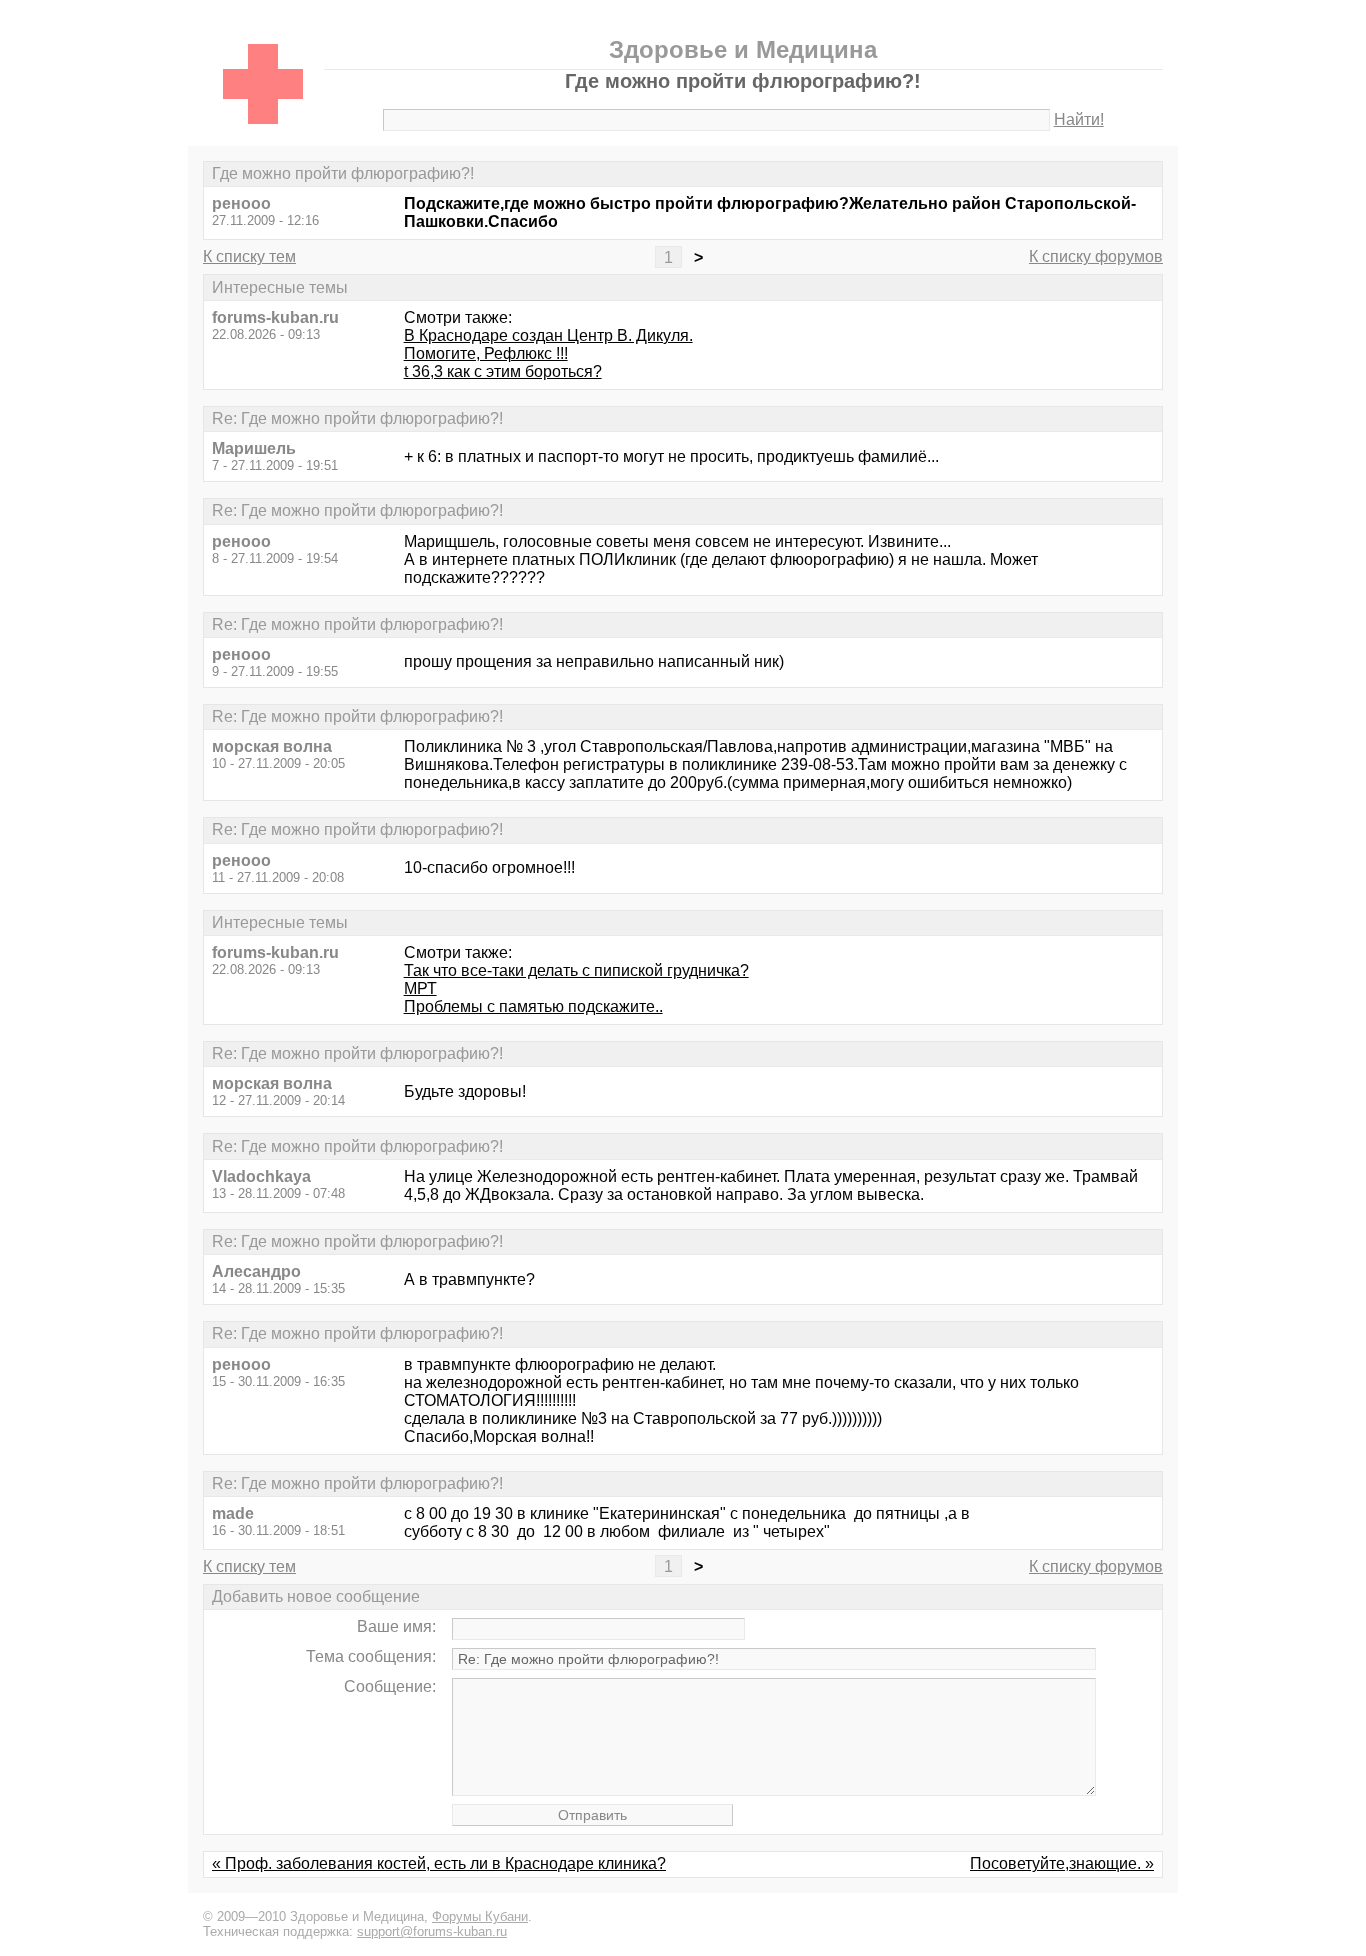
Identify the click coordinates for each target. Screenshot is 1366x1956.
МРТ (420, 988)
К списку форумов (1096, 256)
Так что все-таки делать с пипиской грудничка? (576, 970)
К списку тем (249, 256)
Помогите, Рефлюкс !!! (486, 353)
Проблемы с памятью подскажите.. (533, 1006)
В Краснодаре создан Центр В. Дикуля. (548, 335)
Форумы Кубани (480, 1916)
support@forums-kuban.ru (432, 1931)
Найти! (1079, 119)
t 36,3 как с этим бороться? (503, 371)
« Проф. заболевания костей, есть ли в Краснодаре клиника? (439, 1863)
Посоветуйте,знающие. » (1062, 1863)
